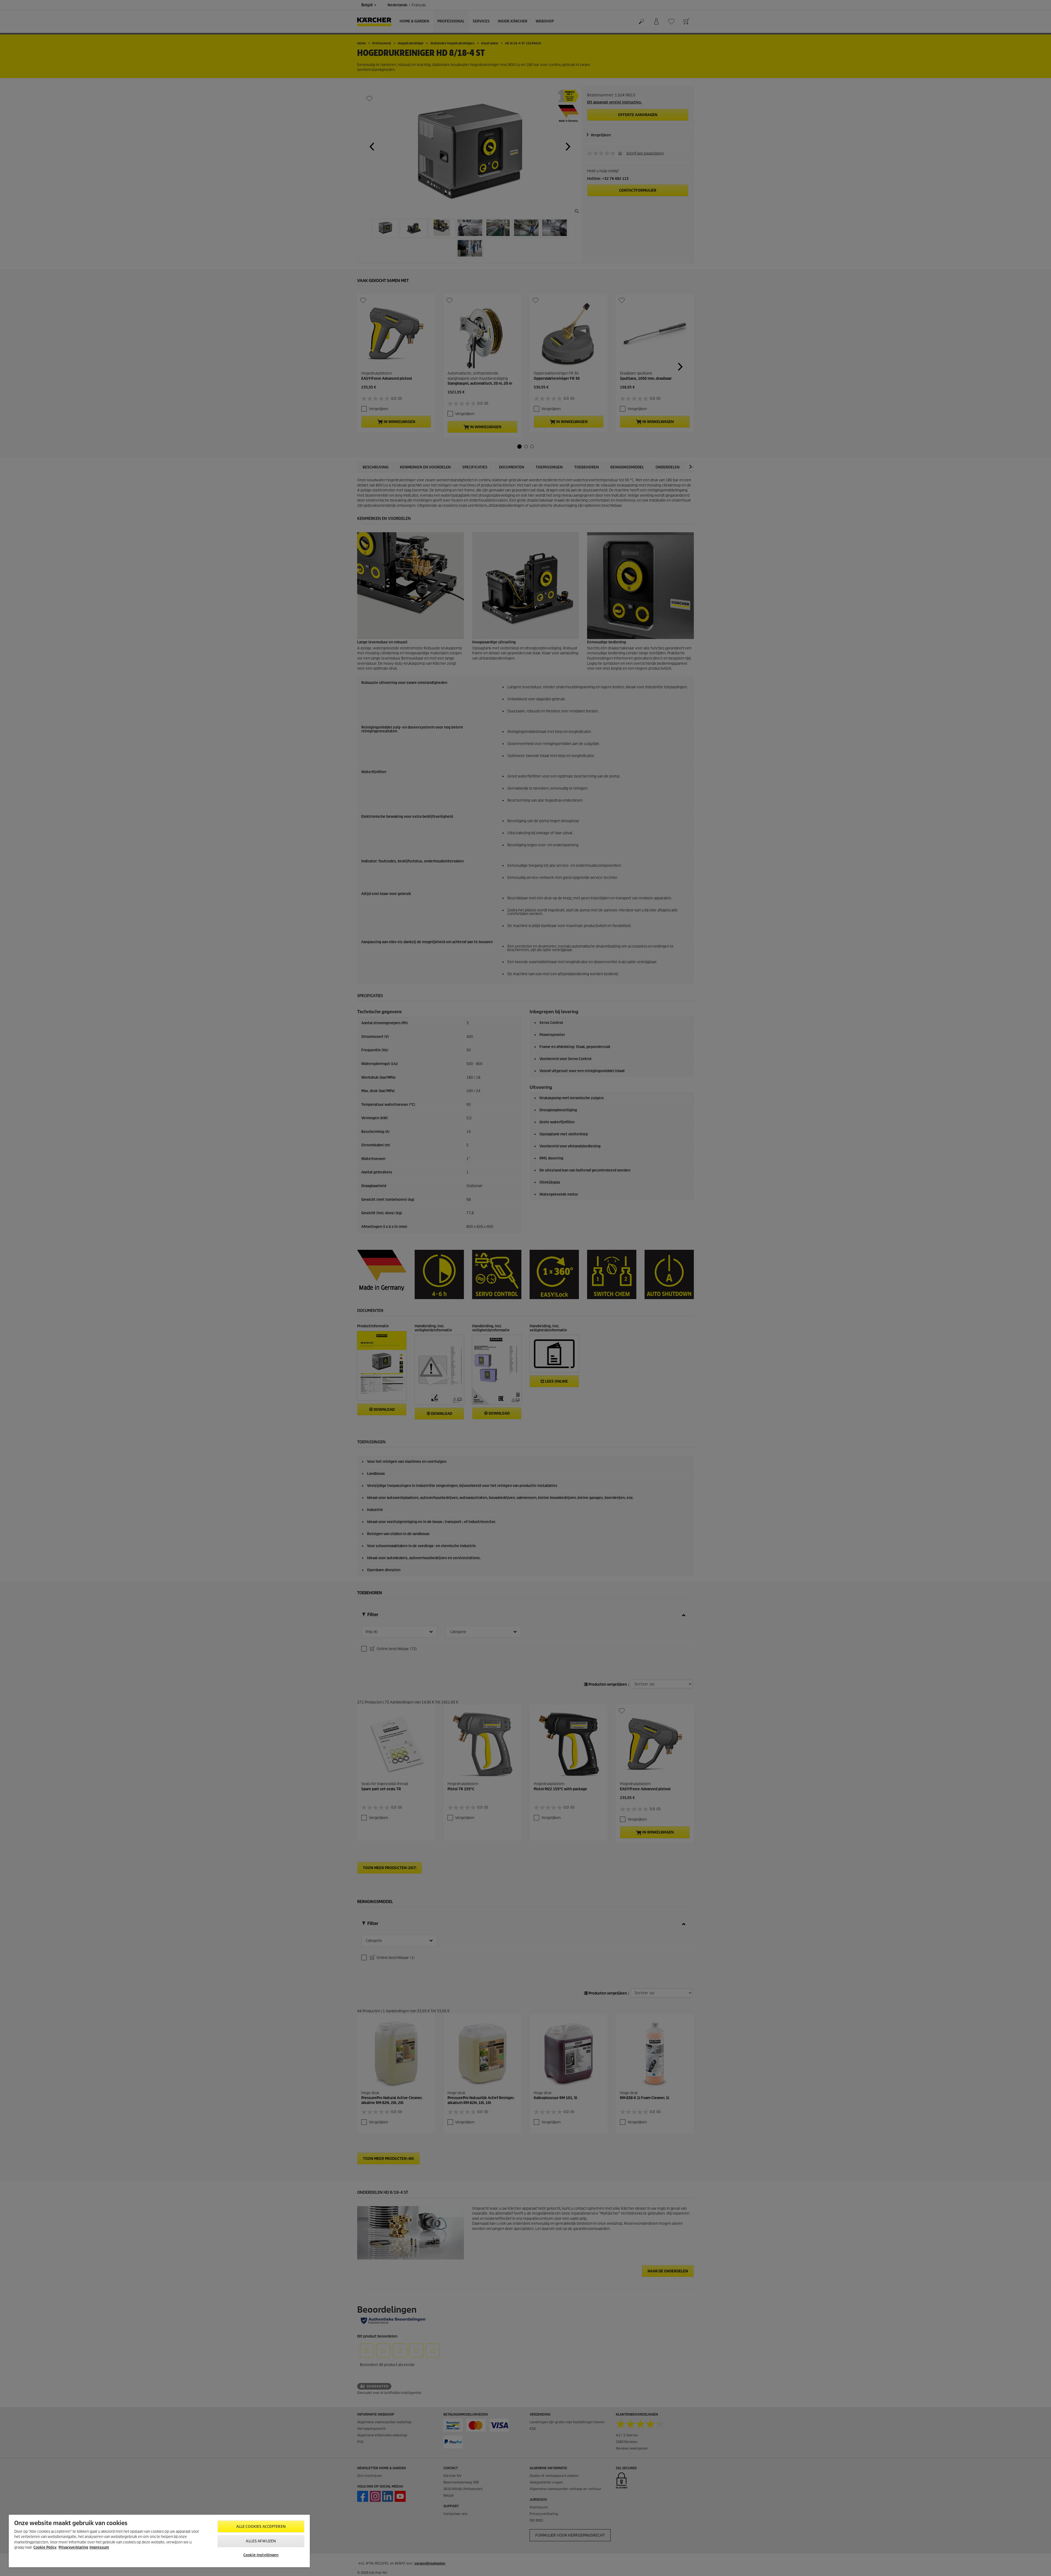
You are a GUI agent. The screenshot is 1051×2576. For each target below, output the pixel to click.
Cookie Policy (45, 2547)
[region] (159, 2541)
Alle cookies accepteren (261, 2527)
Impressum (99, 2547)
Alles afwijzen (261, 2541)
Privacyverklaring (73, 2547)
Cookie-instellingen (261, 2555)
